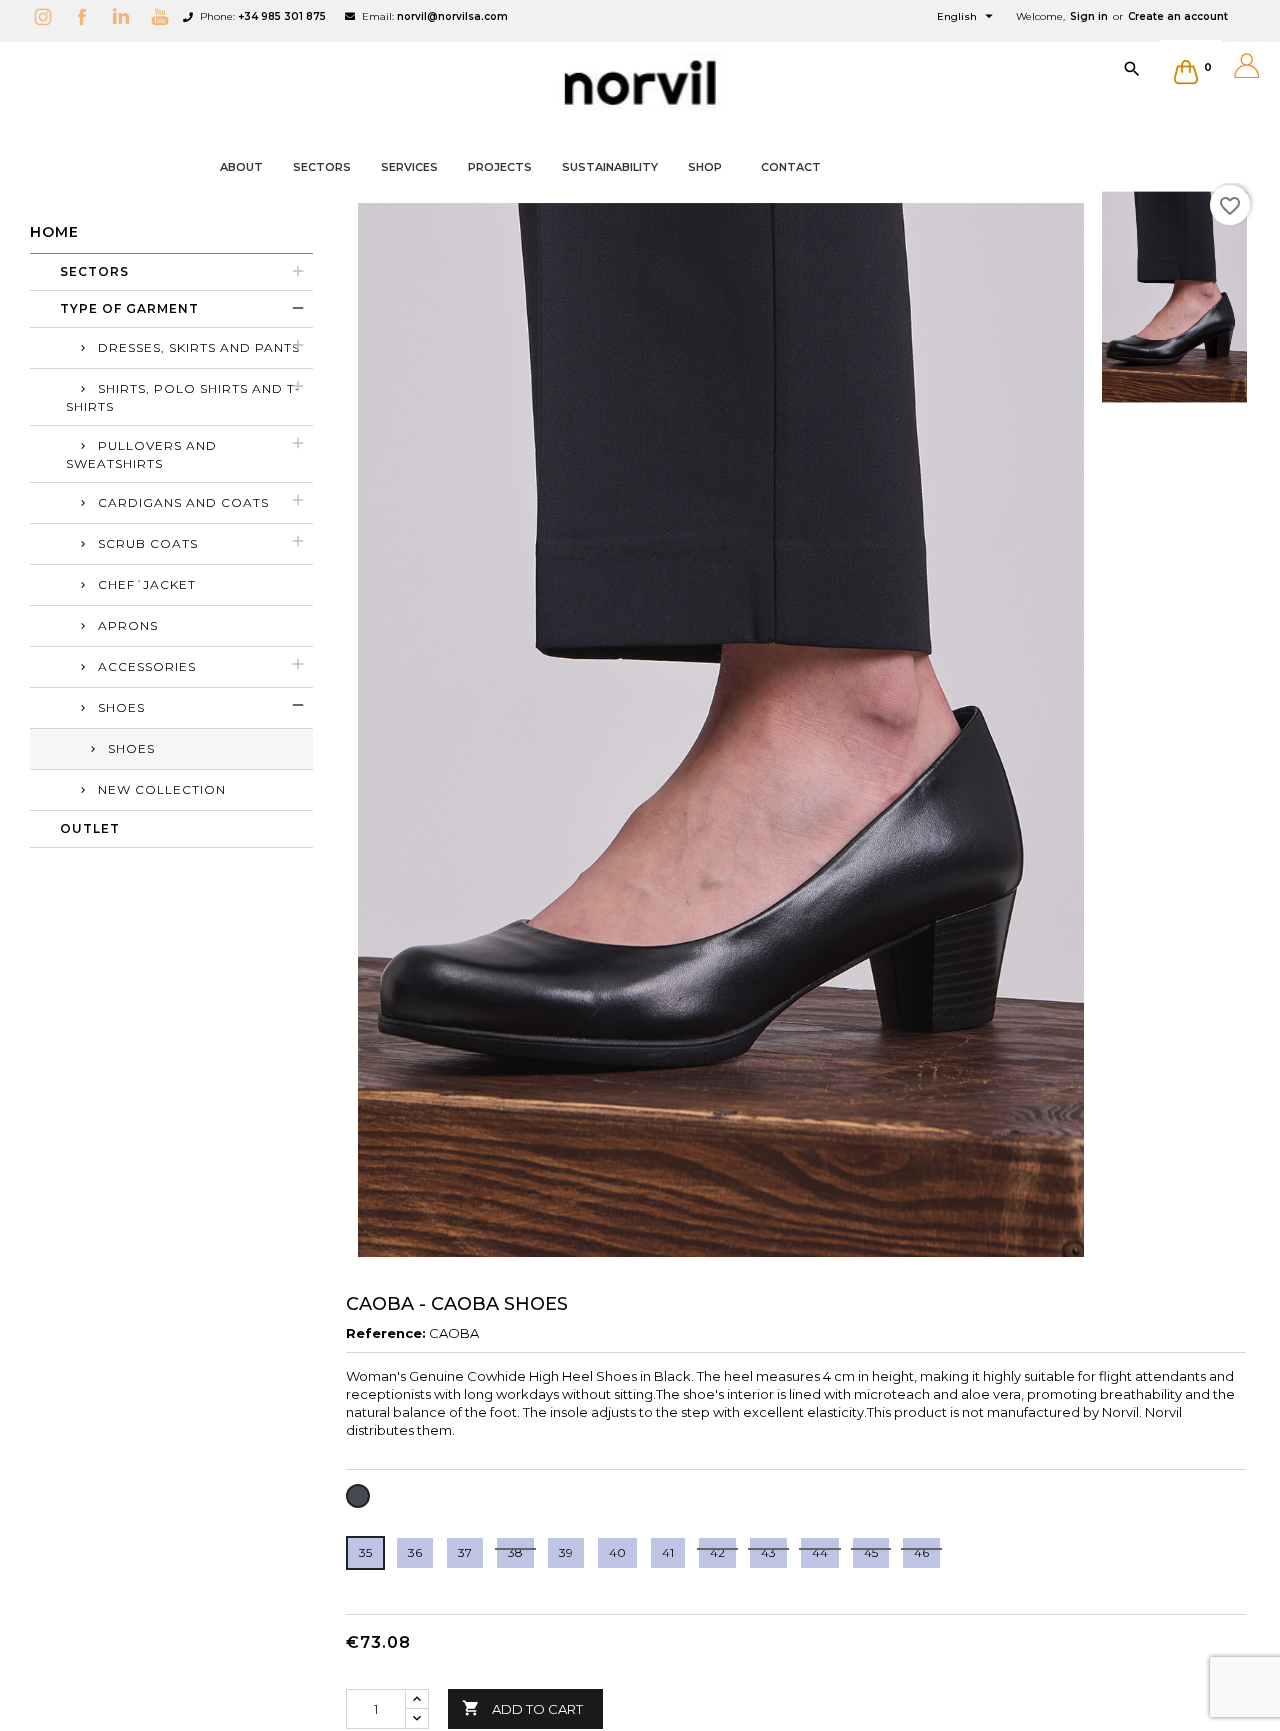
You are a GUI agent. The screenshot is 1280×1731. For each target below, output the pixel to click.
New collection (162, 789)
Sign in (1089, 16)
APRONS (128, 625)
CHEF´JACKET (147, 584)
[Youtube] (165, 16)
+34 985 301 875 (282, 16)
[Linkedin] (126, 16)
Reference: (386, 1333)
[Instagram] (48, 16)
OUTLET (90, 828)
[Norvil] (640, 83)
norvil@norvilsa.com (452, 16)
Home (54, 232)
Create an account (1178, 16)
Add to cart (522, 1708)
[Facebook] (87, 16)
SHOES (131, 748)
